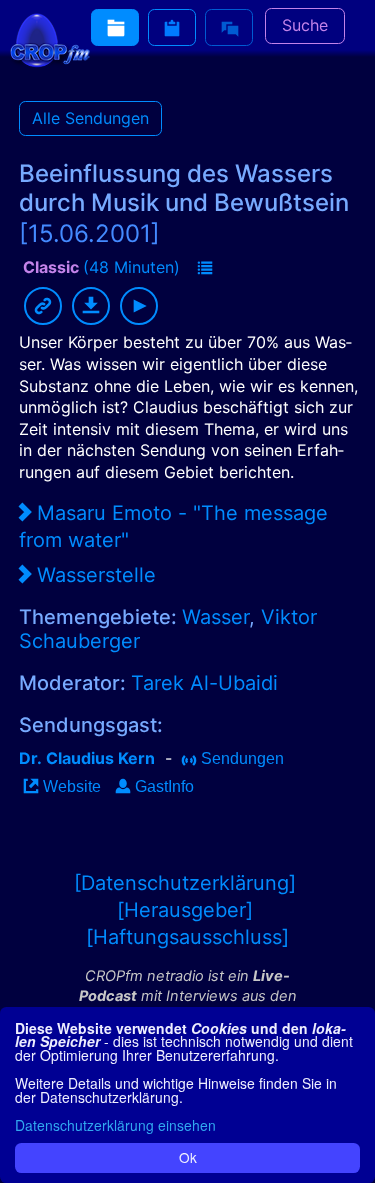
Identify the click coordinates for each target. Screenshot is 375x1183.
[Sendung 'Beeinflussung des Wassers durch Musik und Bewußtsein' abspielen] (139, 306)
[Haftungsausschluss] (187, 937)
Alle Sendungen (90, 118)
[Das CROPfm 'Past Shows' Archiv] (115, 27)
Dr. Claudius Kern (87, 758)
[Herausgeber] (185, 910)
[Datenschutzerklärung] (185, 883)
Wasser (215, 617)
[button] (205, 269)
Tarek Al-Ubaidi (204, 683)
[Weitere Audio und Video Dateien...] (172, 27)
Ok (188, 1157)
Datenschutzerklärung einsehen (115, 1125)
